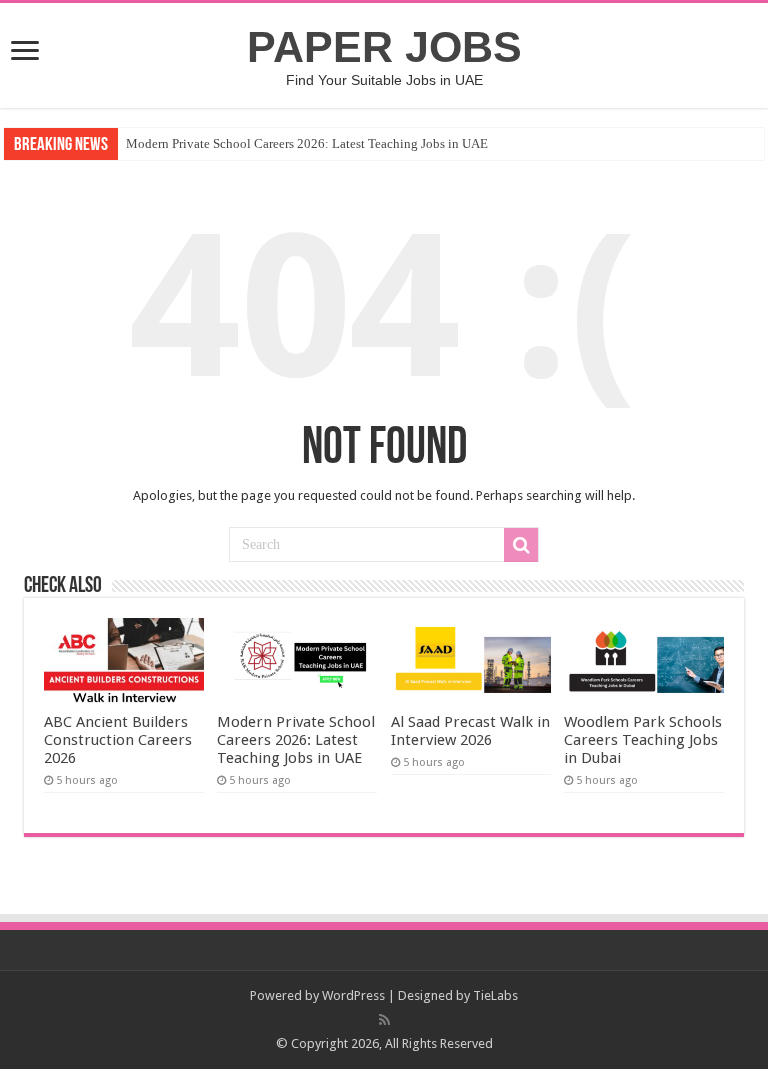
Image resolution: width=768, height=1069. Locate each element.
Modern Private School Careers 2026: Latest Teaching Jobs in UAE (307, 143)
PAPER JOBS (384, 47)
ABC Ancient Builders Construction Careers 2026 (118, 740)
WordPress (353, 995)
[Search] (521, 545)
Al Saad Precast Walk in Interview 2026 (470, 731)
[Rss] (384, 1020)
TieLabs (495, 995)
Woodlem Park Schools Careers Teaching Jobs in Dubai (643, 740)
